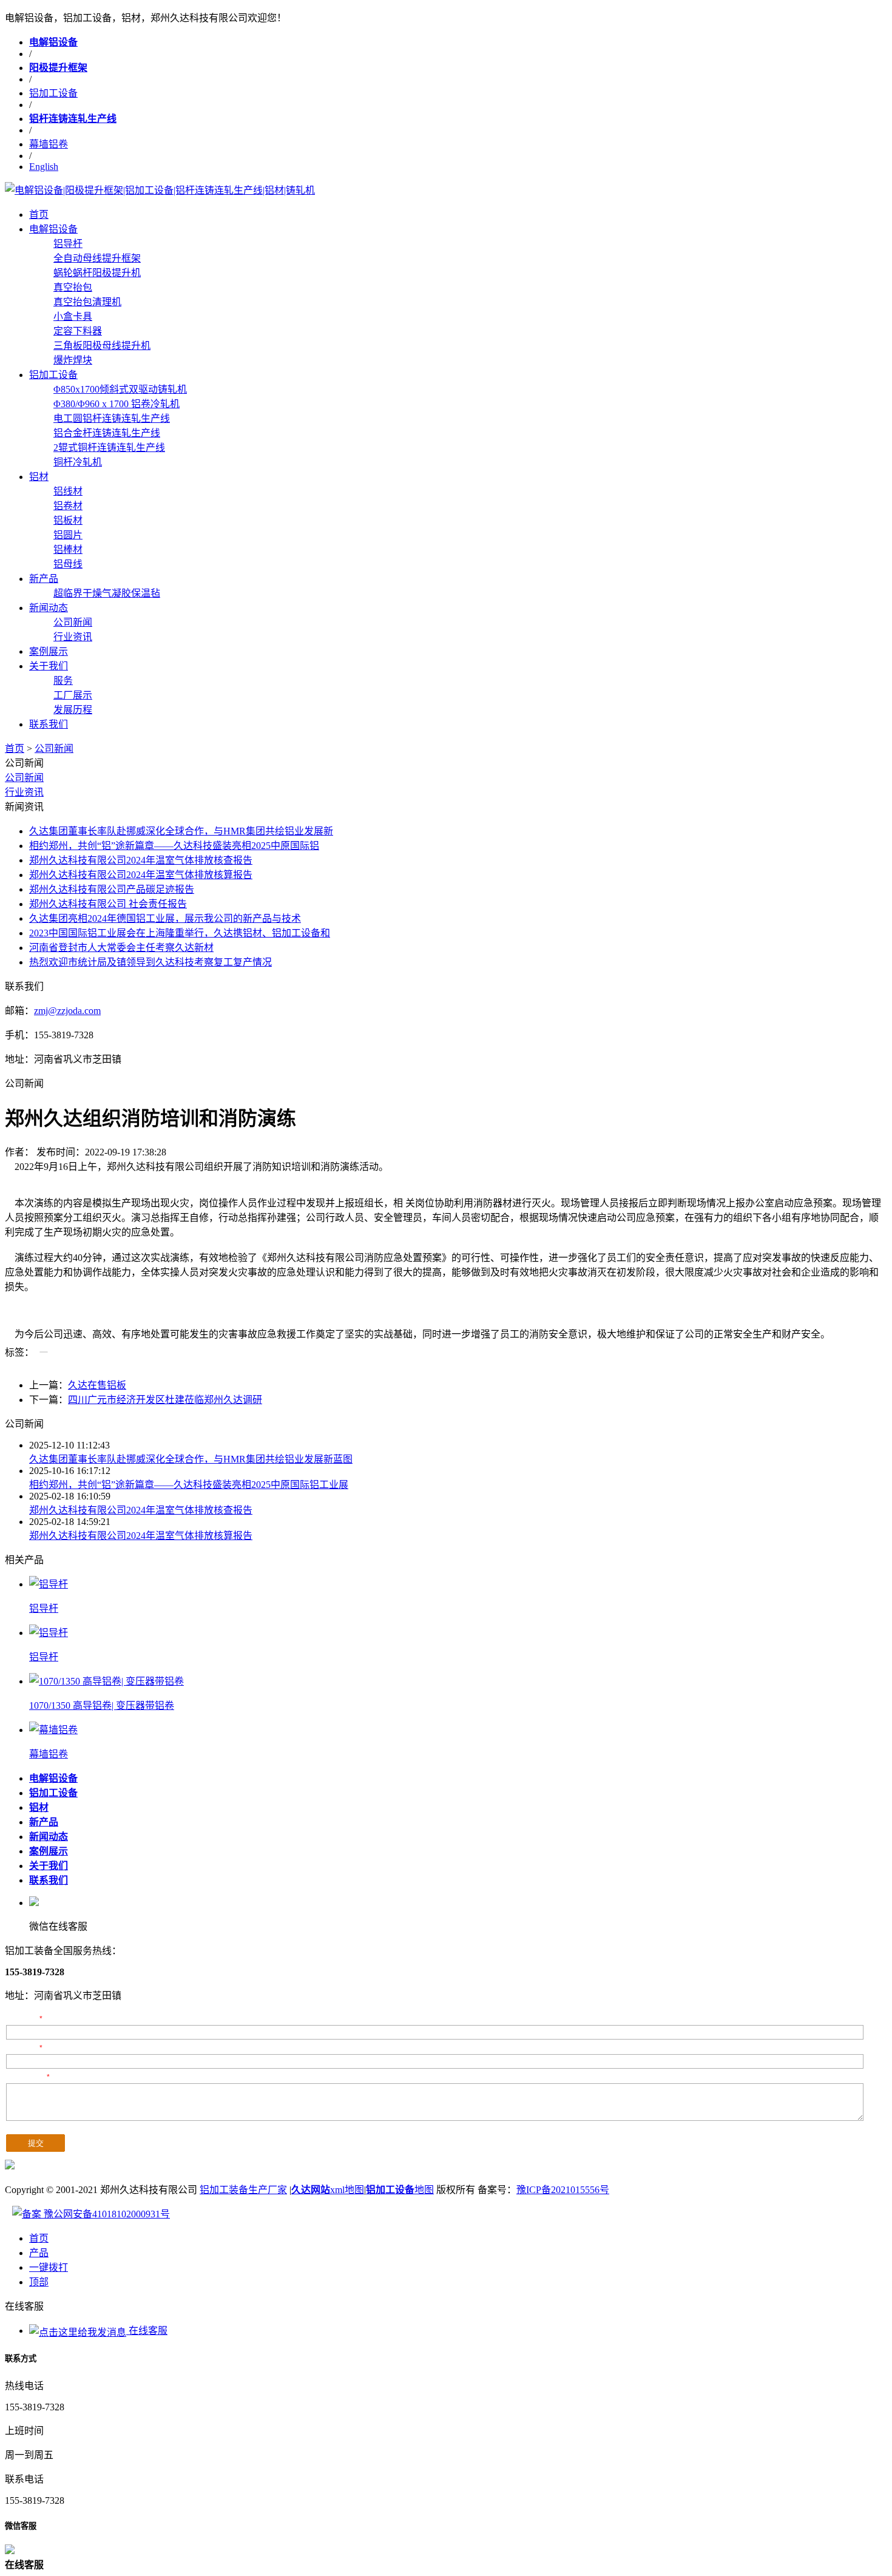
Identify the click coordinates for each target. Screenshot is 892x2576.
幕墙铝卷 (49, 144)
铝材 (39, 477)
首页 (39, 215)
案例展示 (49, 651)
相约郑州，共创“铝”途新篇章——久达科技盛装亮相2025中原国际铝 (174, 846)
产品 (39, 2253)
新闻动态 (49, 608)
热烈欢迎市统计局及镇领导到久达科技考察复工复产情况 (150, 962)
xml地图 (328, 2190)
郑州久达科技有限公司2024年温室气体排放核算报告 (141, 875)
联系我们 (49, 724)
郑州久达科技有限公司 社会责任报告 (108, 904)
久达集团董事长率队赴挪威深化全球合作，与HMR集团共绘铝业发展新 (181, 831)
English (44, 167)
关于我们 (49, 666)
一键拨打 (49, 2267)
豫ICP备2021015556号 (563, 2190)
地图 (400, 2190)
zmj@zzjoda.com (67, 1011)
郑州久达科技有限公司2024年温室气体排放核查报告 (141, 860)
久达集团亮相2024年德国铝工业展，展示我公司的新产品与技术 (165, 918)
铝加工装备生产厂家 (243, 2190)
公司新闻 (54, 749)
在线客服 (147, 2331)
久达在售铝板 (97, 1385)
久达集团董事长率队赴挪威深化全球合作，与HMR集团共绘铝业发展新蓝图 (191, 1459)
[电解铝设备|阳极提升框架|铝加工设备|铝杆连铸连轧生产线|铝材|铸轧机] (160, 190)
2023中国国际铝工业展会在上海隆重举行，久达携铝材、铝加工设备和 (180, 933)
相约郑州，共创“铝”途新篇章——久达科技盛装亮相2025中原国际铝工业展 (189, 1485)
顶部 (39, 2282)
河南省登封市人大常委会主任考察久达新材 (121, 948)
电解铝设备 (53, 229)
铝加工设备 (53, 93)
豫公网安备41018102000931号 (106, 2214)
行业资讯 (24, 792)
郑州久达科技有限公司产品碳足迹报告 (112, 889)
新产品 (44, 579)
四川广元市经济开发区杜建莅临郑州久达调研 (165, 1400)
